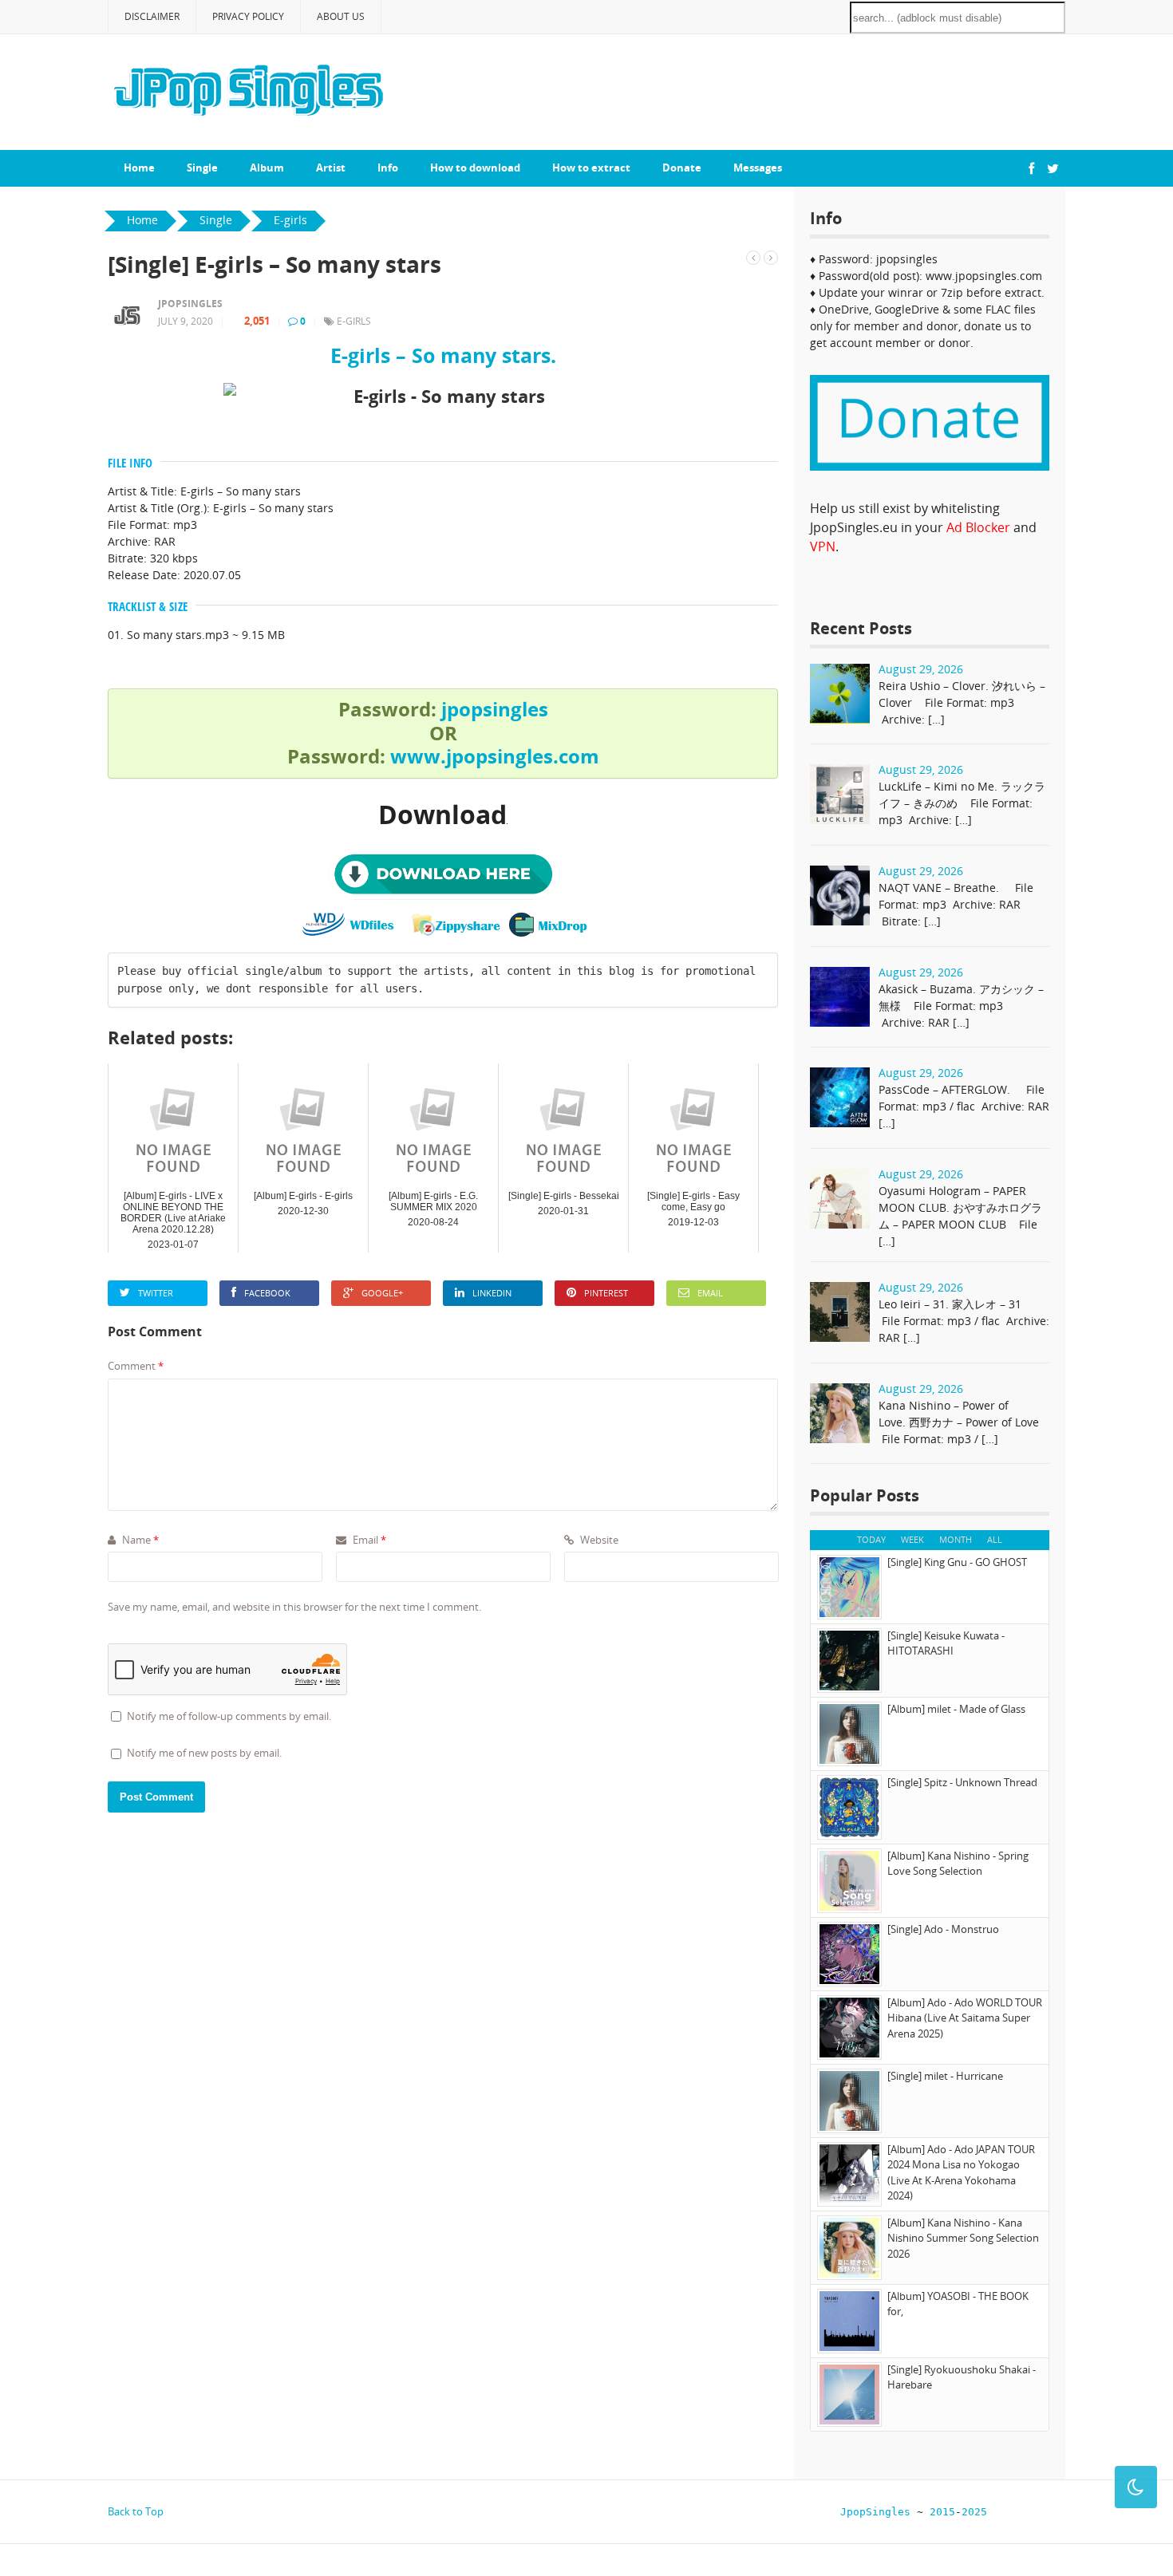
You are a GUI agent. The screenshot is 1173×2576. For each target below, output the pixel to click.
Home (139, 168)
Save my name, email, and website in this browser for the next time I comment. (294, 1607)
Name (139, 1540)
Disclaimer (152, 16)
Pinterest (606, 1293)
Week (912, 1539)
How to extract (591, 168)
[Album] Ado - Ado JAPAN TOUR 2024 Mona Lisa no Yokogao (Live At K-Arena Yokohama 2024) (961, 2173)
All (995, 1539)
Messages (758, 168)
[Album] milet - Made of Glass (956, 1709)
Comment (136, 1366)
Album (267, 168)
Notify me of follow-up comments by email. (229, 1716)
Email (710, 1293)
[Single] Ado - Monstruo (943, 1929)
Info (388, 168)
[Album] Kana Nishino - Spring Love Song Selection (958, 1864)
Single (202, 168)
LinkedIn (492, 1293)
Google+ (382, 1293)
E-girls (354, 321)
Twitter (156, 1293)
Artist (331, 168)
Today (871, 1539)
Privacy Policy (248, 16)
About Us (341, 16)
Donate (682, 168)
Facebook (267, 1293)
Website (598, 1540)
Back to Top (136, 2511)
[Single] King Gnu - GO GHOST (957, 1562)
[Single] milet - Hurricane (945, 2076)
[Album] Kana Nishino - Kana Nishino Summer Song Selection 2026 (963, 2238)
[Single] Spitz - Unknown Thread (962, 1782)
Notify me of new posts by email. (204, 1753)
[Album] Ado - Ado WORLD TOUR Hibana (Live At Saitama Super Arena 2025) (965, 2018)
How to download (475, 168)
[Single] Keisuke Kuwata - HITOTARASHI (946, 1643)
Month (956, 1539)
